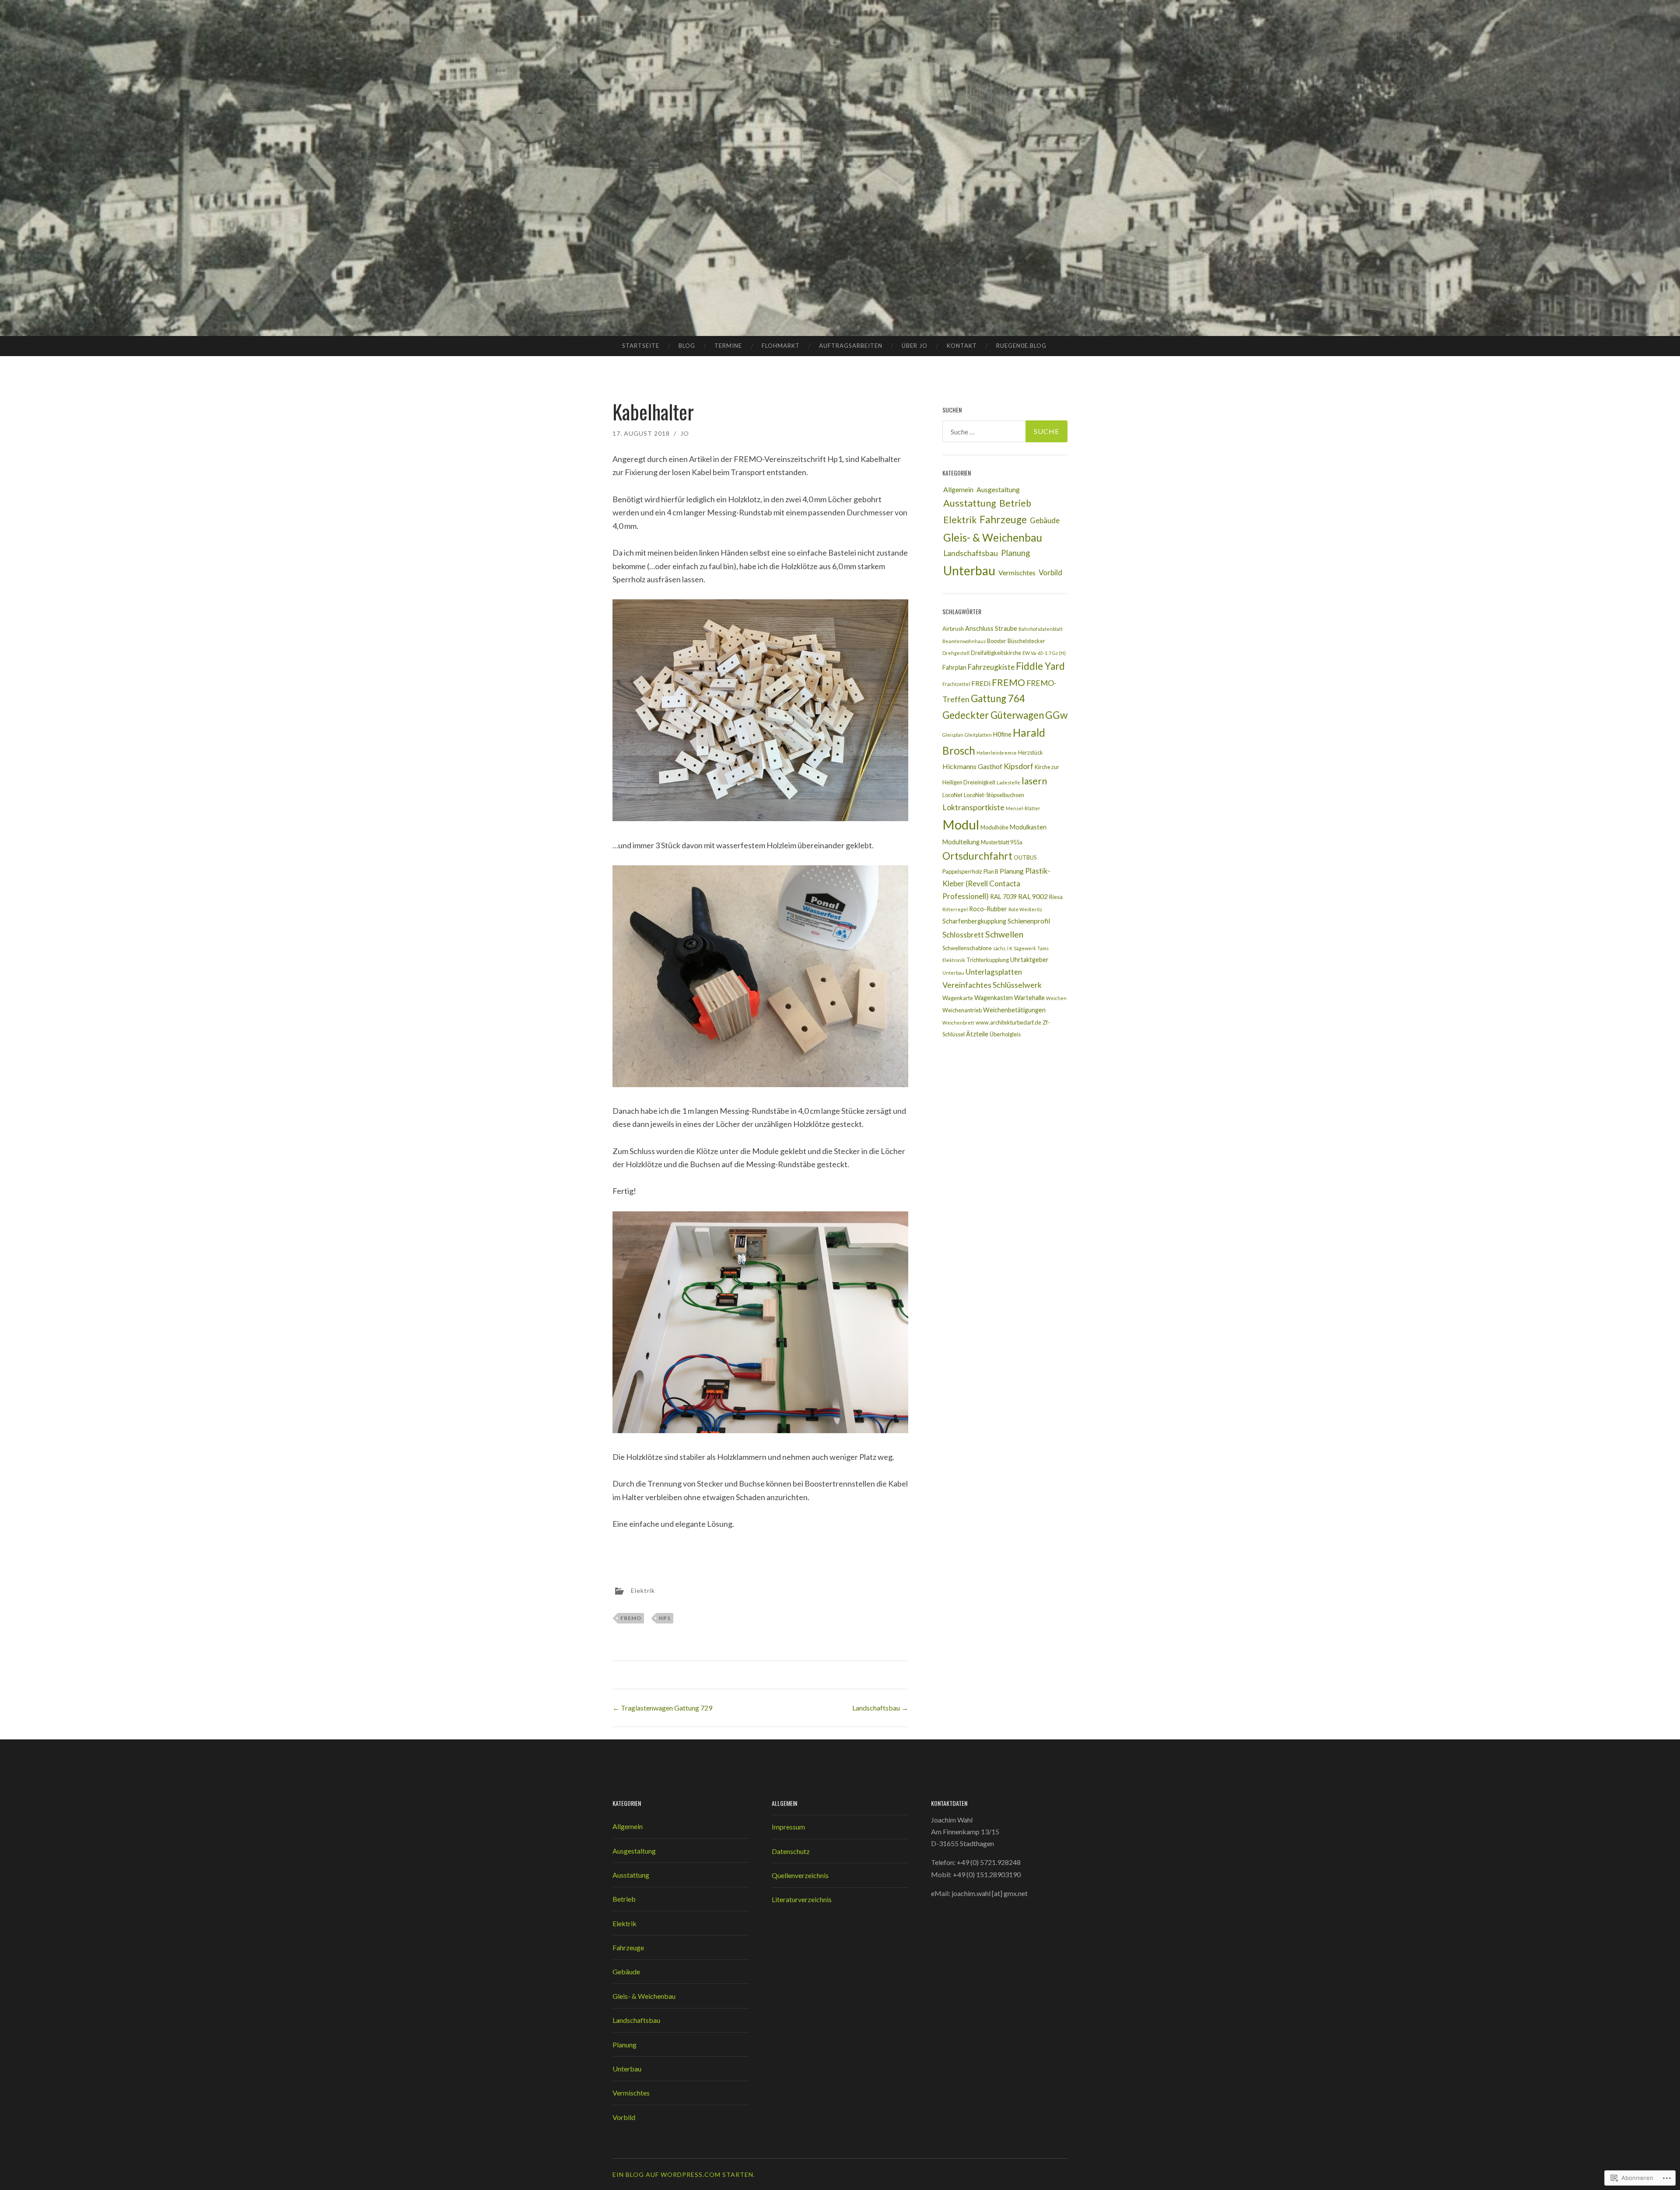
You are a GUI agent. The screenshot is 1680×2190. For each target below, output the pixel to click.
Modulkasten (1028, 827)
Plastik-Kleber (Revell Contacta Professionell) (996, 883)
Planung (1015, 553)
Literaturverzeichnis (802, 1899)
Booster (997, 641)
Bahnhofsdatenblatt (1041, 629)
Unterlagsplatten (994, 972)
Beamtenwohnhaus (964, 641)
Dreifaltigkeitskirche (996, 653)
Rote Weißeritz (1025, 909)
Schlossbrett (963, 935)
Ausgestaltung (998, 489)
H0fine (1002, 734)
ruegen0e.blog (1021, 346)
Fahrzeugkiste (991, 667)
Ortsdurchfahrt (977, 856)
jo (685, 433)
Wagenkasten (994, 998)
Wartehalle (1029, 998)
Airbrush (953, 629)
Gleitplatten (978, 735)
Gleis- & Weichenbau (993, 537)
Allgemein (958, 489)
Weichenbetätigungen (1014, 1010)
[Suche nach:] (1005, 431)
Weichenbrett (958, 1023)
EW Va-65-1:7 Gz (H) (1044, 653)
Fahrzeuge (1003, 520)
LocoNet (952, 795)
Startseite (641, 346)
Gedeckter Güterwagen (993, 715)
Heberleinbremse (997, 753)
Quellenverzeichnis (800, 1875)
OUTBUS (1025, 857)
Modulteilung (961, 842)
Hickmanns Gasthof (972, 766)
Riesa (1056, 897)
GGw (1056, 715)
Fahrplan (954, 667)
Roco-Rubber (988, 909)
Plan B (991, 871)
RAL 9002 (1033, 896)
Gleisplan (953, 735)
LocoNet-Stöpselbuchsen (994, 795)
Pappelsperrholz (962, 871)
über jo (915, 346)
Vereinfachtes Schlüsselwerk (992, 985)
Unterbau (969, 570)
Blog (687, 346)
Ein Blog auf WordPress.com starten (683, 2174)
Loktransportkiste (973, 807)
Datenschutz (791, 1851)
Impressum (788, 1827)
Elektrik (643, 1590)
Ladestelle (1008, 782)
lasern (1034, 781)
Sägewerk (1025, 948)
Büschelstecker (1026, 641)
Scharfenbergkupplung (974, 921)
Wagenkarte (958, 998)
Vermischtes (1017, 572)
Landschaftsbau (880, 1708)
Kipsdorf (1018, 766)
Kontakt (962, 346)
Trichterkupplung (988, 960)
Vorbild (1050, 572)
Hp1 (665, 1618)
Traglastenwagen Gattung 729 (662, 1708)
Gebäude (1045, 520)
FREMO (631, 1618)
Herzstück (1031, 752)
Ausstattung (970, 503)
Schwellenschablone (967, 948)
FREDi (981, 683)
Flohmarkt (781, 346)
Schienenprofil (1029, 921)
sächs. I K (1003, 948)
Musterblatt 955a (1002, 842)
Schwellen (1004, 934)
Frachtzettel (956, 684)
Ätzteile (977, 1034)
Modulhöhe (994, 827)
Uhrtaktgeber (1029, 960)
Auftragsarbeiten (851, 346)
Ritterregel (955, 909)
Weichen (1056, 998)
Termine (728, 346)
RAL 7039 (1003, 897)
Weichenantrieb (962, 1010)
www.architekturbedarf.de (1008, 1022)
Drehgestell (956, 653)
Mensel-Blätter (1023, 808)
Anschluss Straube (991, 628)
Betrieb (1015, 503)
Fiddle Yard (1040, 666)
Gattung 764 (998, 698)
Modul (961, 824)
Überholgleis (1005, 1034)
